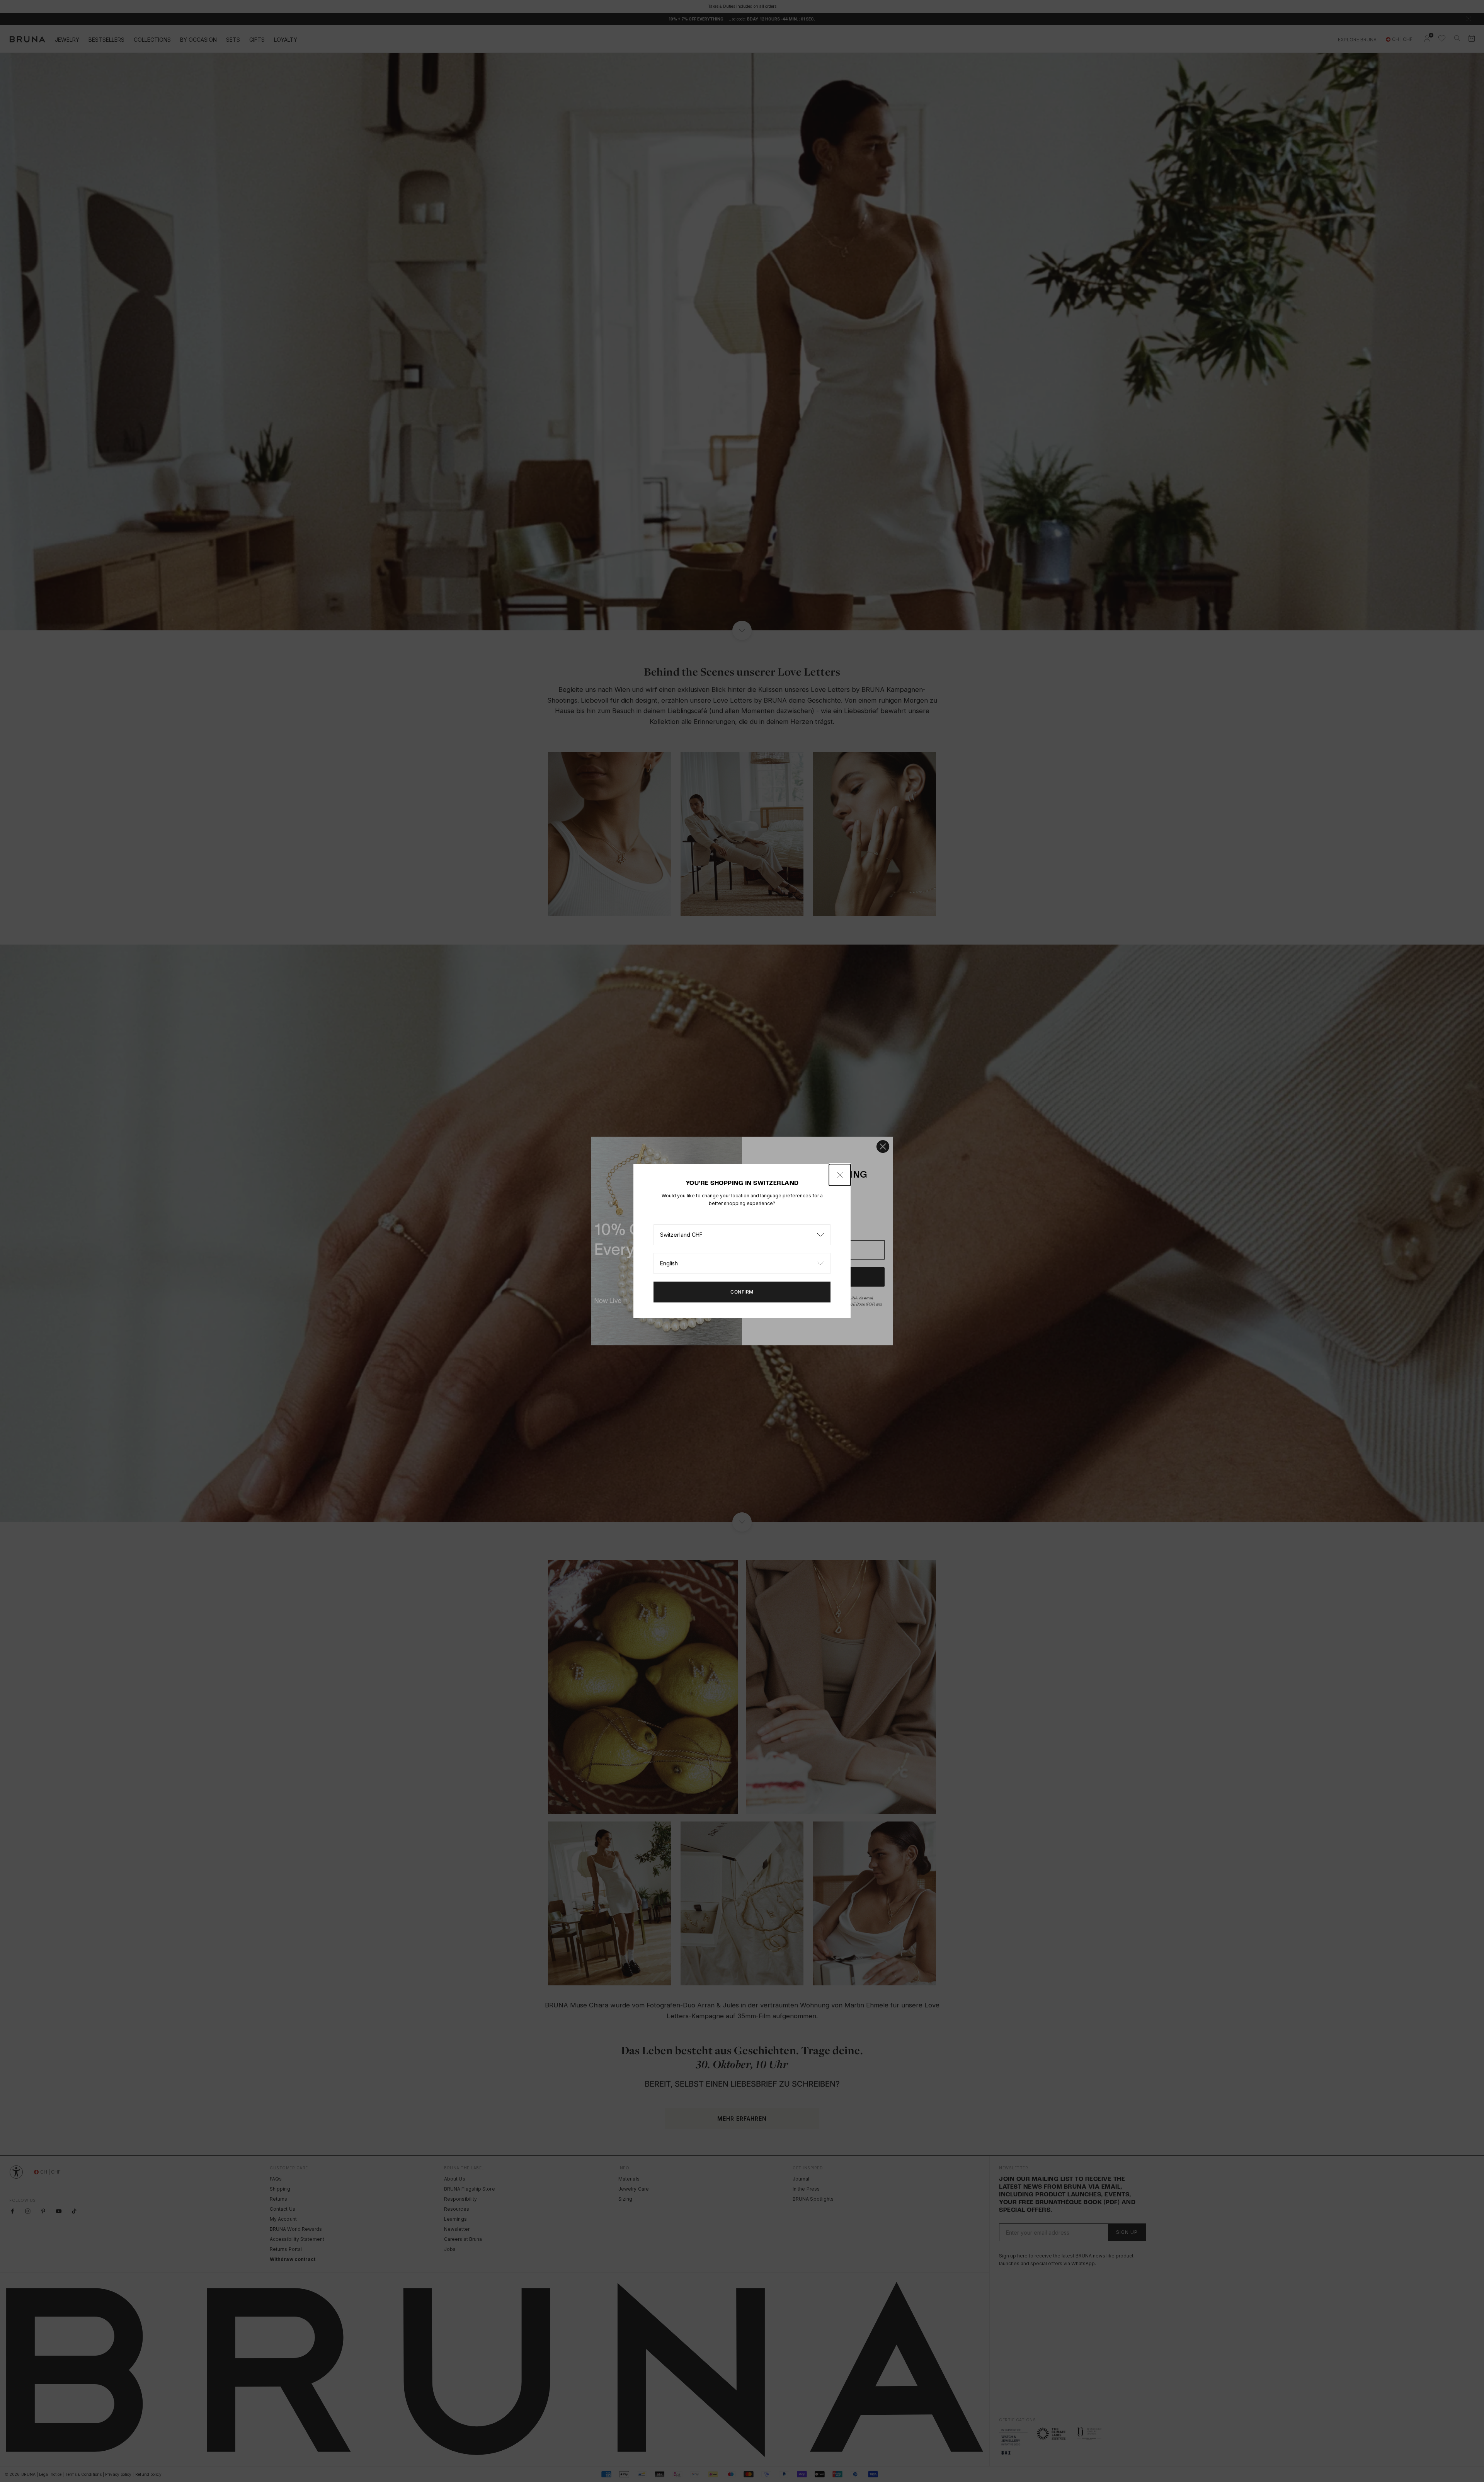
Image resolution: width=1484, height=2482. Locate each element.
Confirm (742, 1292)
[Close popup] (840, 1175)
